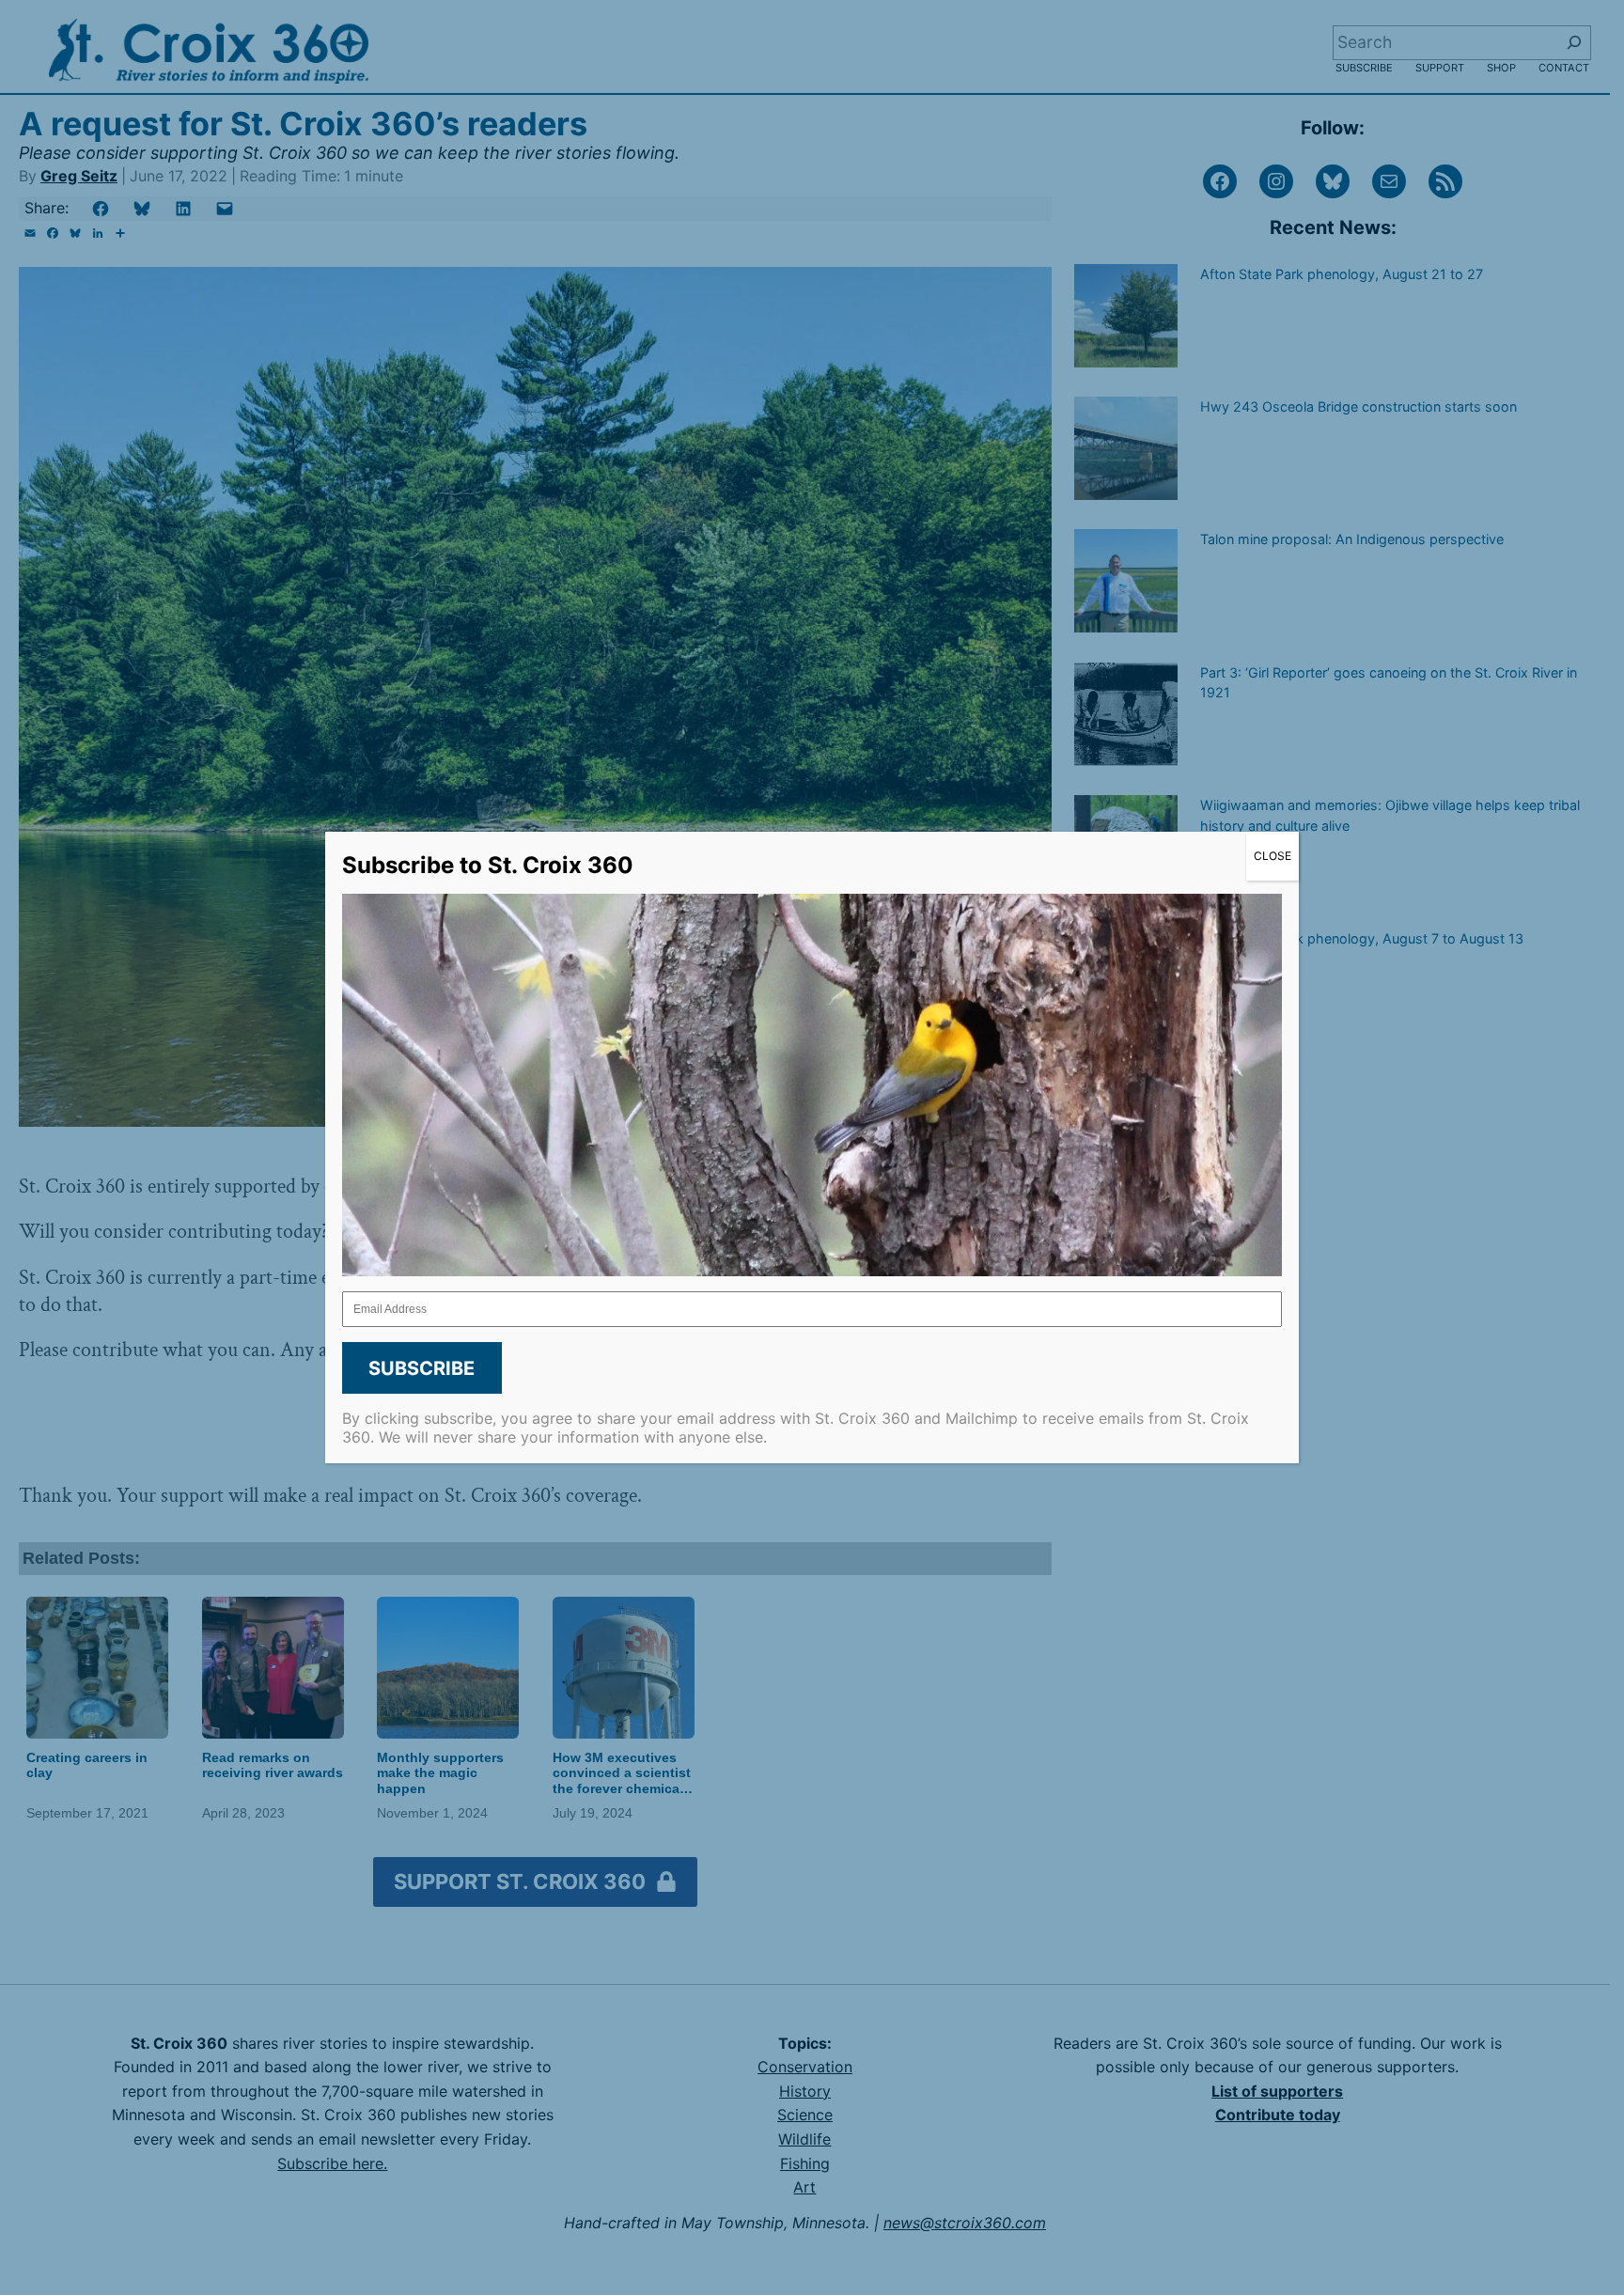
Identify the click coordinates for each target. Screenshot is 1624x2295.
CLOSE (1273, 856)
